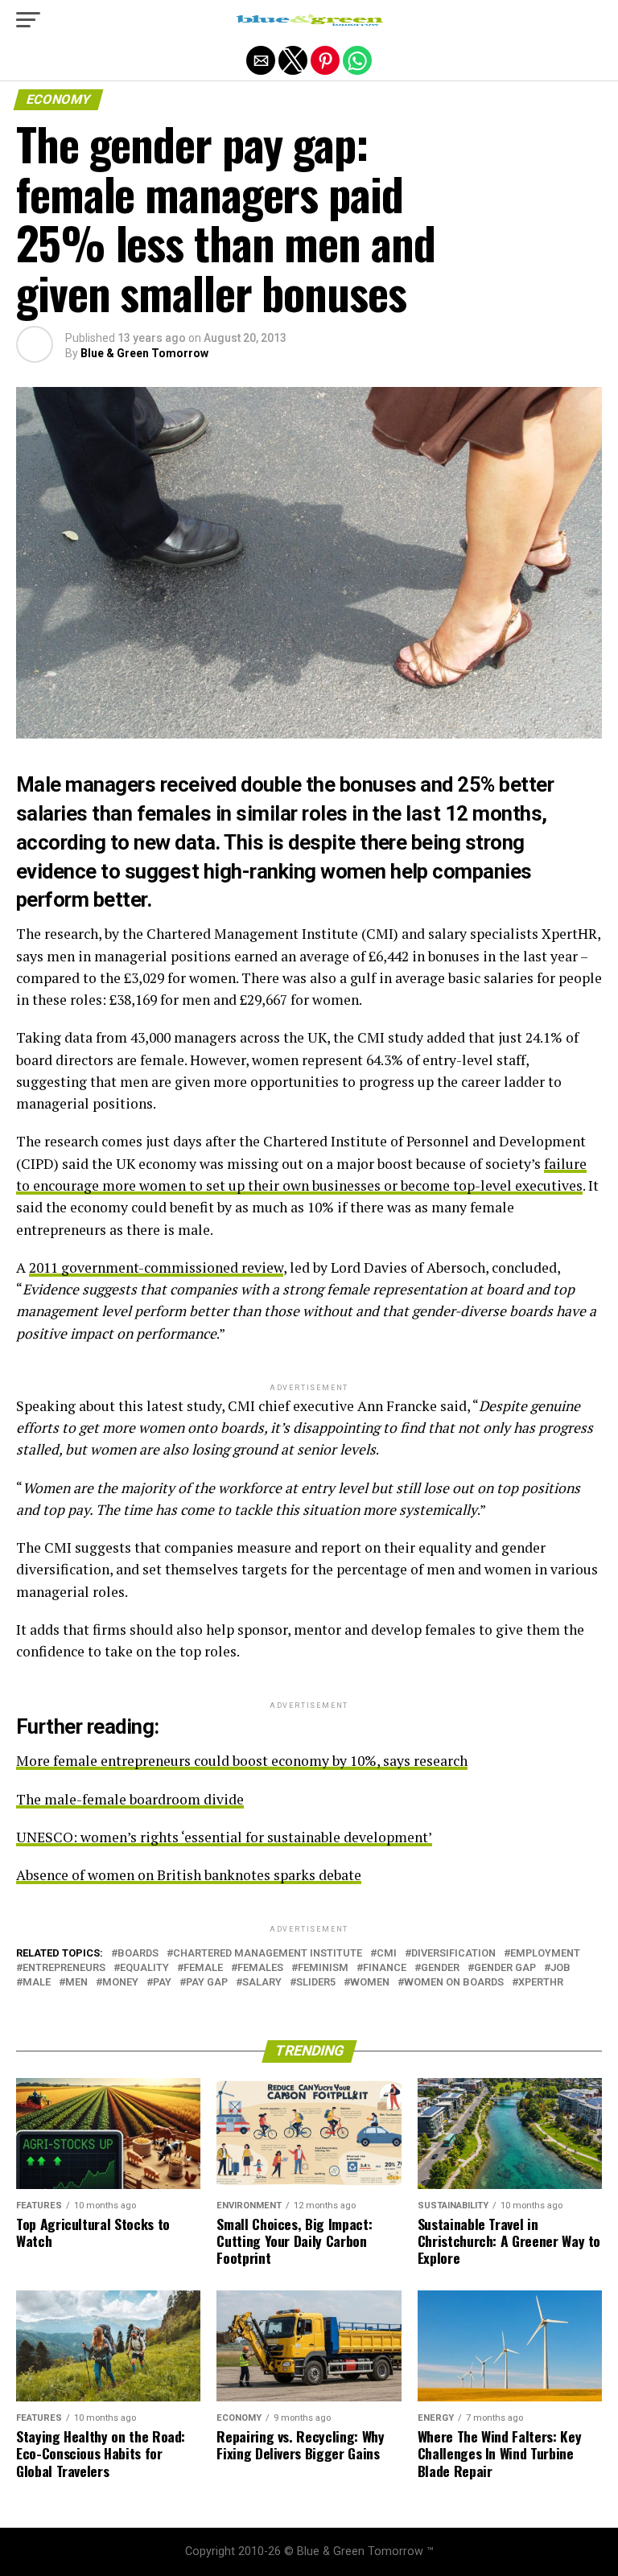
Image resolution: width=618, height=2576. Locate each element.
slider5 (316, 1983)
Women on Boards (454, 1983)
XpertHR (541, 1983)
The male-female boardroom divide (130, 1799)
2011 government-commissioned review (156, 1267)
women (370, 1983)
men (76, 1983)
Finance (385, 1968)
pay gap (207, 1983)
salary (262, 1983)
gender (440, 1968)
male (37, 1983)
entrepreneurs (64, 1968)
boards (138, 1954)
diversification (453, 1954)
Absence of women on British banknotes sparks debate (189, 1875)
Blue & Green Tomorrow (144, 353)
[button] (28, 20)
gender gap (505, 1968)
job (560, 1968)
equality (144, 1968)
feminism (323, 1968)
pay (162, 1983)
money (120, 1983)
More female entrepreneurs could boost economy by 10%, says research (242, 1761)
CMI (387, 1954)
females (260, 1968)
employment (545, 1954)
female (203, 1968)
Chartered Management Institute (268, 1954)
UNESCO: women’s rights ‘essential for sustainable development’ (224, 1837)
